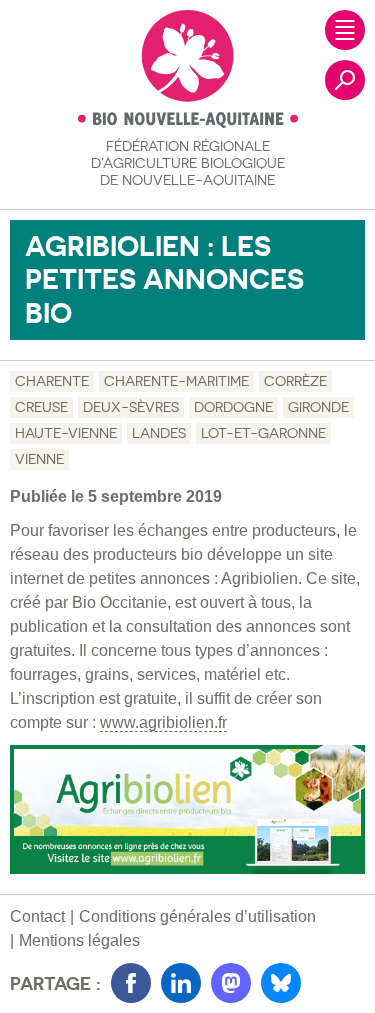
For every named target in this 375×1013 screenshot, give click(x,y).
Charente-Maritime (176, 381)
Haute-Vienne (66, 433)
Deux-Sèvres (131, 407)
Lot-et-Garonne (263, 433)
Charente (52, 381)
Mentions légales (79, 940)
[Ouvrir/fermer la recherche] (345, 80)
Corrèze (295, 381)
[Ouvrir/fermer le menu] (345, 30)
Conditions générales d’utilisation (197, 916)
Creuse (41, 407)
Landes (159, 433)
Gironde (318, 407)
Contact (37, 916)
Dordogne (233, 407)
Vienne (39, 459)
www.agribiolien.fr (163, 722)
